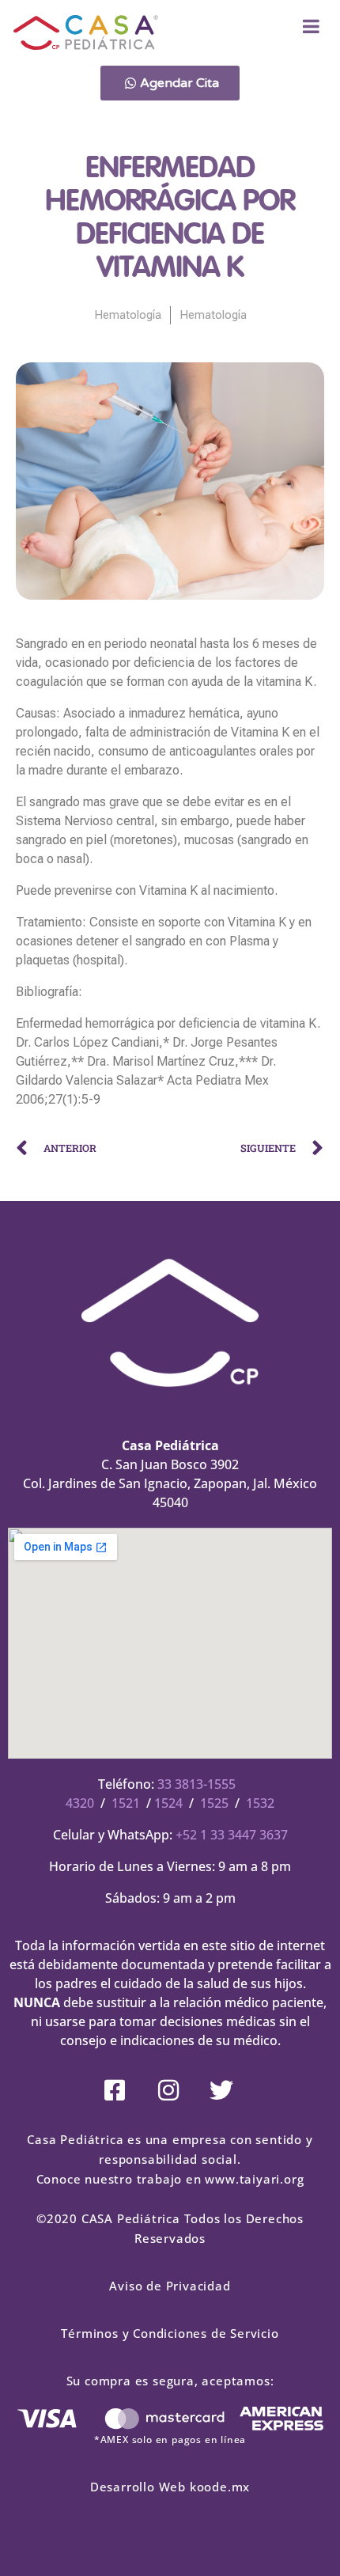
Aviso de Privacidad (170, 2286)
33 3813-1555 (196, 1784)
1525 (214, 1803)
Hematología (128, 315)
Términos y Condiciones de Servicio (170, 2333)
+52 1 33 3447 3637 (232, 1835)
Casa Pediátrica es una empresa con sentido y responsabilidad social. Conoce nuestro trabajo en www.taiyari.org (170, 2159)
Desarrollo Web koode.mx (170, 2487)
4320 (80, 1803)
